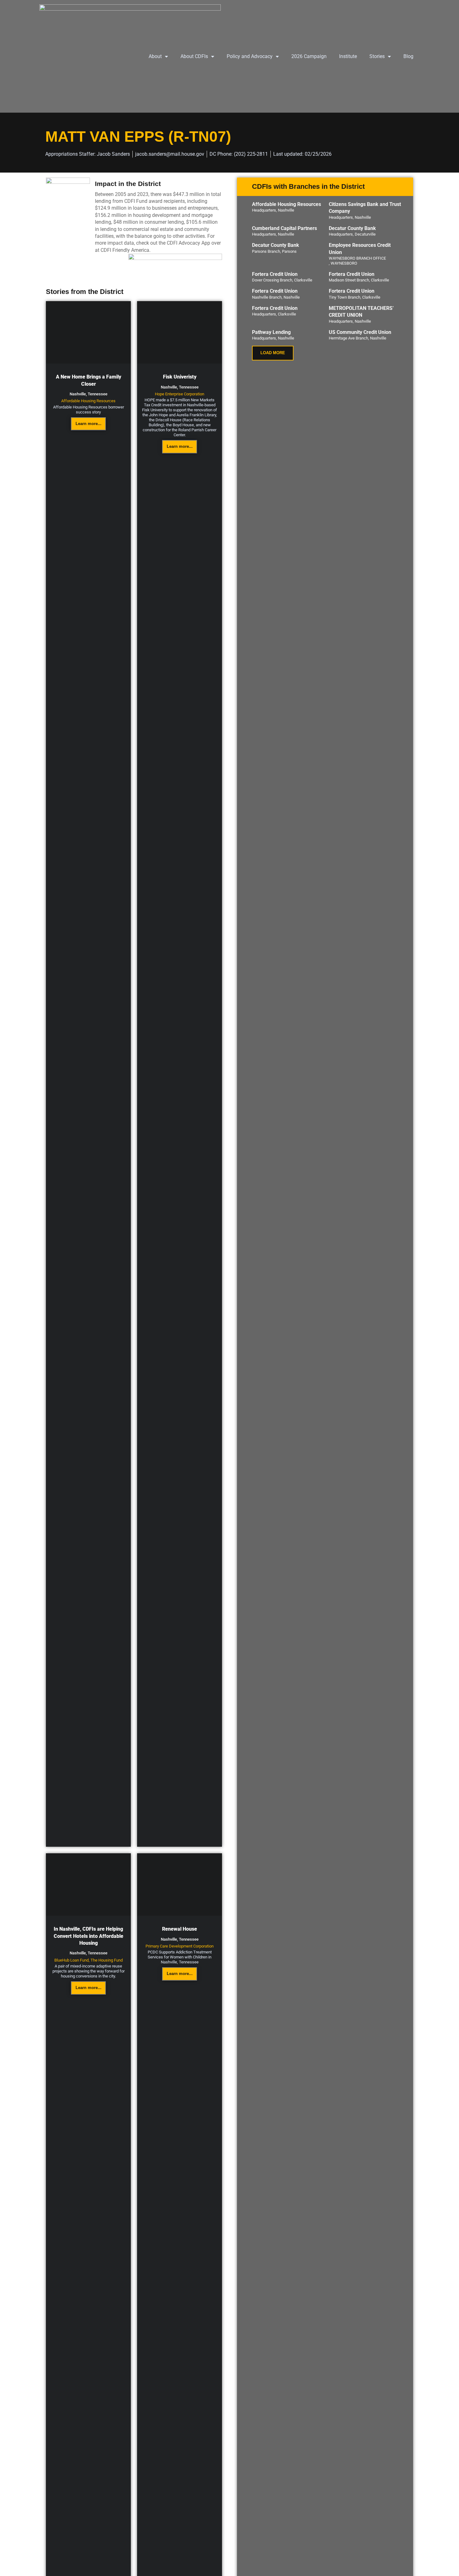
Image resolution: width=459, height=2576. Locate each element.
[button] (273, 353)
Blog (408, 56)
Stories (377, 56)
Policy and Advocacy (250, 56)
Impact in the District (128, 184)
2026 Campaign (309, 56)
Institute (348, 56)
